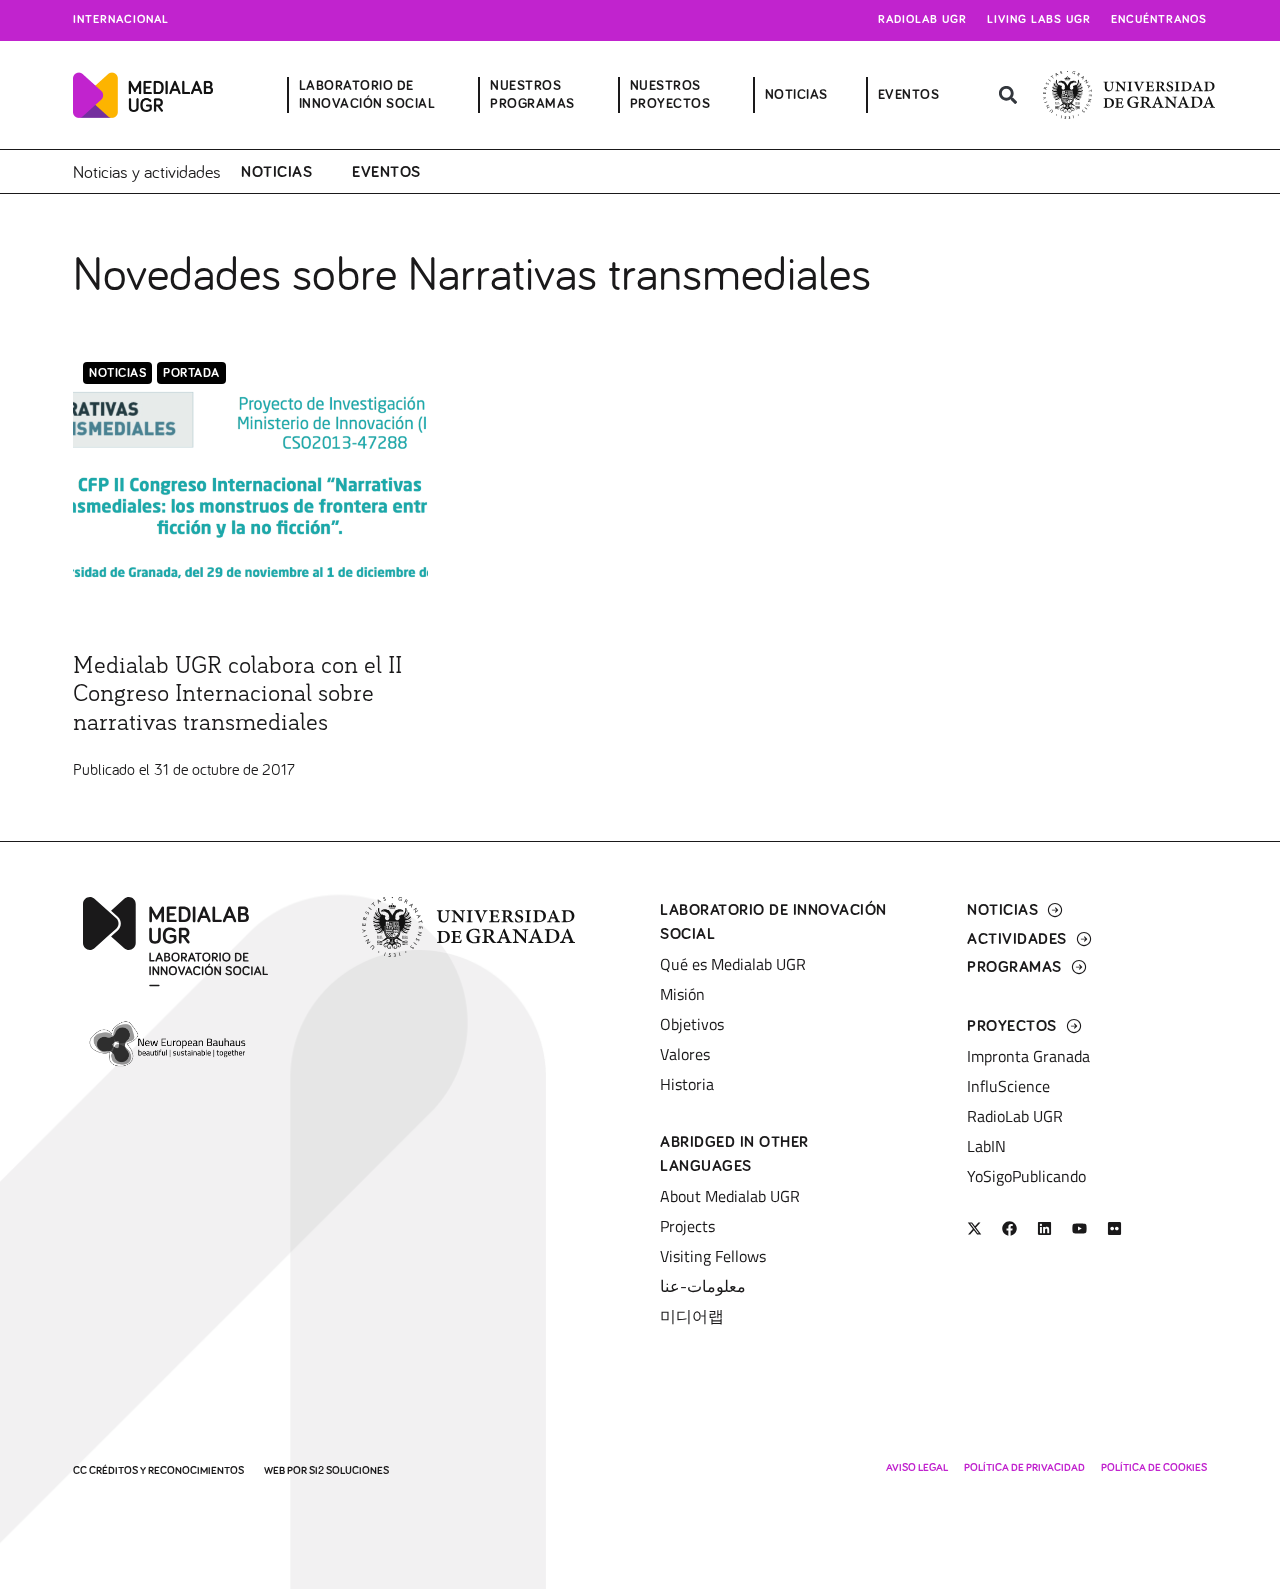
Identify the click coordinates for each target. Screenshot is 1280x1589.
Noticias (276, 172)
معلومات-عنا (703, 1286)
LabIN (986, 1146)
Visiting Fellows (713, 1256)
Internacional (121, 20)
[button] (1007, 95)
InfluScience (1008, 1086)
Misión (682, 994)
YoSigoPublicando (1026, 1176)
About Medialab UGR (730, 1196)
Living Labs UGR (1039, 20)
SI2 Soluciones (349, 1470)
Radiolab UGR (922, 20)
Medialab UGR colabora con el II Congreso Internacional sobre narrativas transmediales (237, 695)
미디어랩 (692, 1316)
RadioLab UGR (1015, 1116)
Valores (685, 1054)
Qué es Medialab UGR (733, 964)
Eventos (386, 172)
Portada (191, 373)
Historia (687, 1084)
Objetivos (692, 1024)
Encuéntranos (1159, 20)
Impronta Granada (1028, 1056)
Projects (687, 1226)
